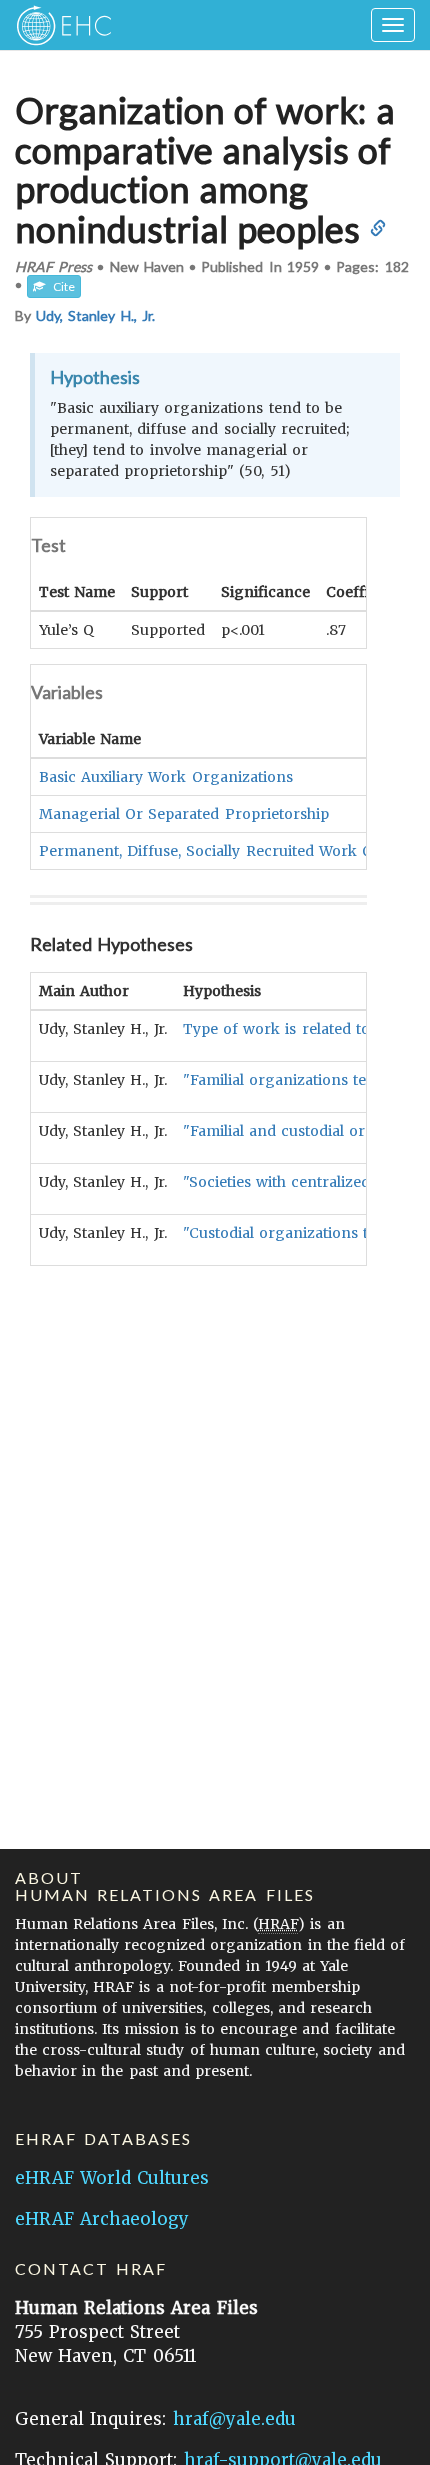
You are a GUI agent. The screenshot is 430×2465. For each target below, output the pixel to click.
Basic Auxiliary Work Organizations (166, 777)
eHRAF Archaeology (102, 2219)
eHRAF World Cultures (112, 2178)
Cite (60, 286)
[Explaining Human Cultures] (57, 25)
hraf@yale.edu (234, 2419)
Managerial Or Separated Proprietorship (184, 814)
